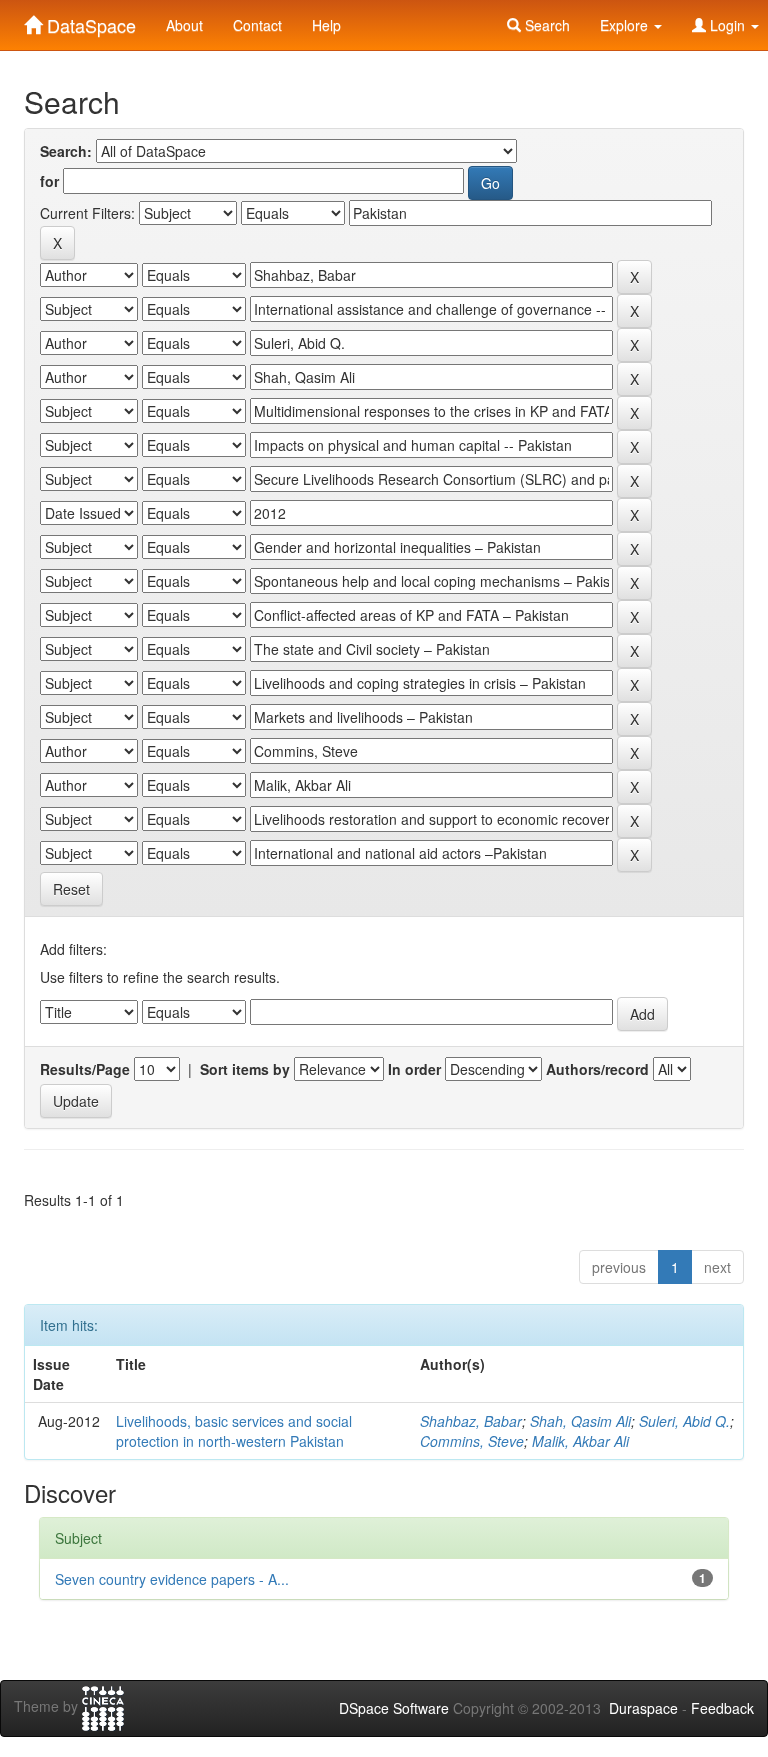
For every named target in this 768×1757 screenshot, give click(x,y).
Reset (71, 889)
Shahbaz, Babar (471, 1421)
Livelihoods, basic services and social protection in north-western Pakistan (234, 1431)
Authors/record (597, 1069)
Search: (66, 151)
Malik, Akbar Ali (580, 1441)
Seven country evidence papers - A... (172, 1579)
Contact (257, 25)
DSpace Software (394, 1708)
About (184, 25)
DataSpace (89, 21)
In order (414, 1069)
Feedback (722, 1708)
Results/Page (85, 1069)
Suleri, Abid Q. (684, 1421)
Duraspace (643, 1708)
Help (326, 25)
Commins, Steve (472, 1441)
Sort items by (245, 1069)
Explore (626, 25)
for (49, 181)
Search (545, 25)
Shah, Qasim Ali (580, 1421)
